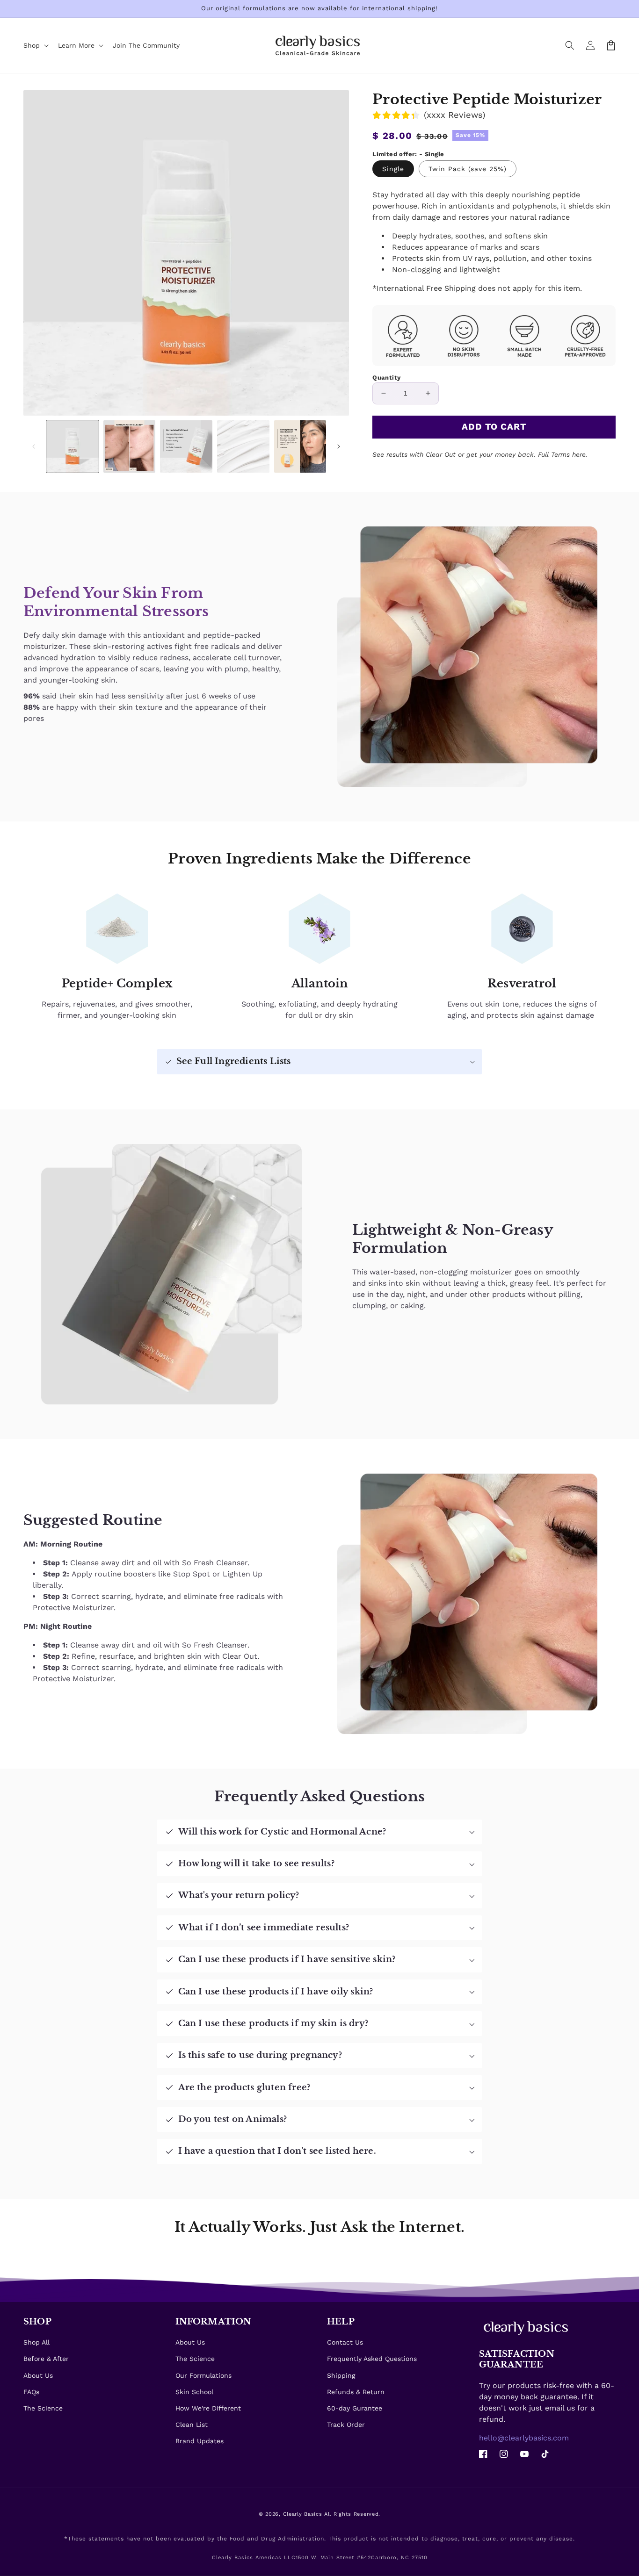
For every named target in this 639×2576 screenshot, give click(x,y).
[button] (570, 45)
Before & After (46, 2359)
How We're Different (208, 2408)
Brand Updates (200, 2441)
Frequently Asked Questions (372, 2359)
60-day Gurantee (355, 2408)
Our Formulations (203, 2375)
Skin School (194, 2392)
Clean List (192, 2425)
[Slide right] (339, 446)
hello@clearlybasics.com (524, 2438)
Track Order (346, 2425)
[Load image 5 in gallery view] (300, 446)
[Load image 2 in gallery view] (130, 446)
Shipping (341, 2375)
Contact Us (345, 2342)
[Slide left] (34, 446)
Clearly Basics (303, 2514)
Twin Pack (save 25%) (468, 169)
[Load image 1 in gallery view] (73, 446)
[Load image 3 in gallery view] (186, 446)
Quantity (386, 378)
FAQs (31, 2392)
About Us (38, 2375)
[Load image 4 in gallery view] (243, 446)
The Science (43, 2408)
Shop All (36, 2342)
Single (393, 169)
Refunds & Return (356, 2392)
